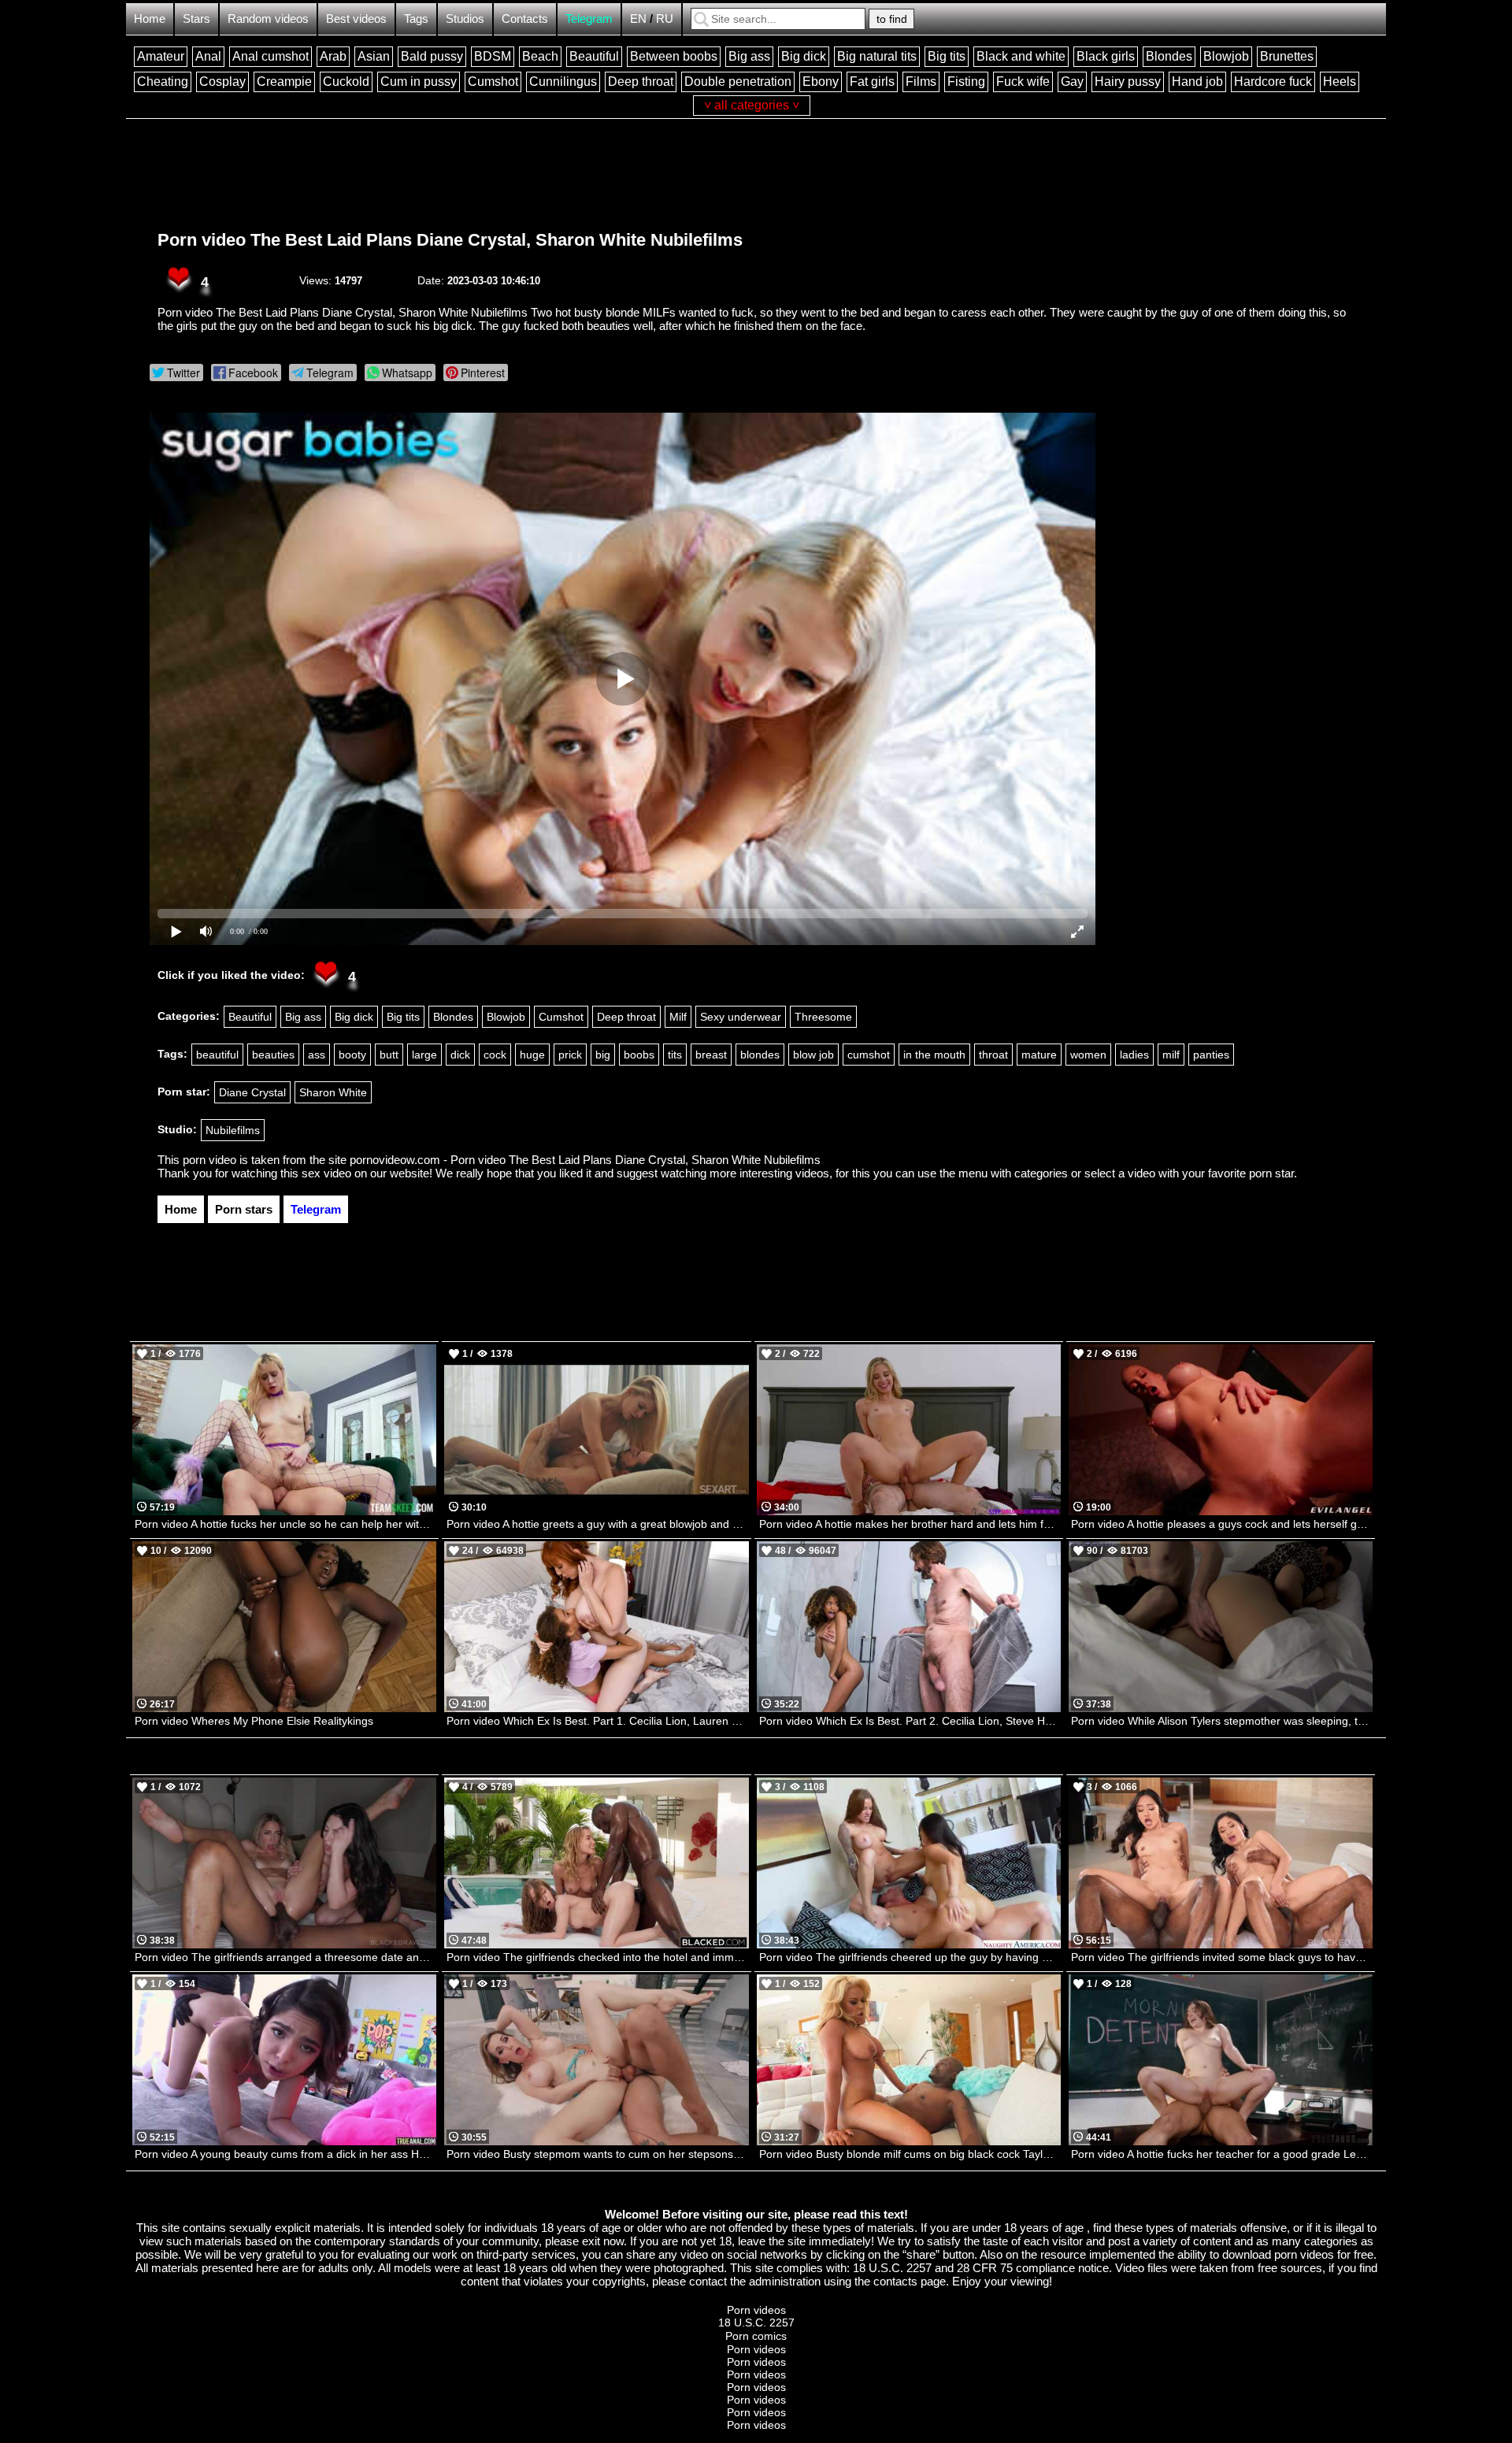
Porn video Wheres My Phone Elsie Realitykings (254, 1721)
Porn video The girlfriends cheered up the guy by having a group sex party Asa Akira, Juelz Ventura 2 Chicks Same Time (910, 1957)
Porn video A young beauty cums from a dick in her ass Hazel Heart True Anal (285, 2154)
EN (638, 19)
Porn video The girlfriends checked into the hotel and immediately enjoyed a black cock (597, 1957)
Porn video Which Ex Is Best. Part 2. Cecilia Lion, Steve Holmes (910, 1721)
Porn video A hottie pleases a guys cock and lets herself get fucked (1222, 1524)
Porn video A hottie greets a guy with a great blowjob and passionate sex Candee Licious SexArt (597, 1524)
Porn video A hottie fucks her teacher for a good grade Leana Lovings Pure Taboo (1222, 2154)
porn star (1271, 1173)
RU (665, 19)
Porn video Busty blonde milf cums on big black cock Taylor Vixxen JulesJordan (910, 2154)
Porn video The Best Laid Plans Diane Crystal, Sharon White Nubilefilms (450, 240)
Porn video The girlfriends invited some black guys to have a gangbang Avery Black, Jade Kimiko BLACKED (1222, 1957)
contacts (895, 2281)
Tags (416, 19)
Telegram (589, 19)
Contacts (525, 19)
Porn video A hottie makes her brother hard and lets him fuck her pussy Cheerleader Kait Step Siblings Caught (910, 1524)
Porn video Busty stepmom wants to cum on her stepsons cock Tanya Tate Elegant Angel (597, 2154)
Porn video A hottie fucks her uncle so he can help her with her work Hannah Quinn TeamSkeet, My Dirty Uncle (285, 1524)
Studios (465, 19)
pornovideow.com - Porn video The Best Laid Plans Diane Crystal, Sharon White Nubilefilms (585, 1160)
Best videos (356, 19)
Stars (196, 19)
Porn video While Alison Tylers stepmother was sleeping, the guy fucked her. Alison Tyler (1222, 1721)
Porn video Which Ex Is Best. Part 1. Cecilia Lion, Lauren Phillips (597, 1721)
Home (150, 19)
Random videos (268, 19)
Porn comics (756, 2336)
